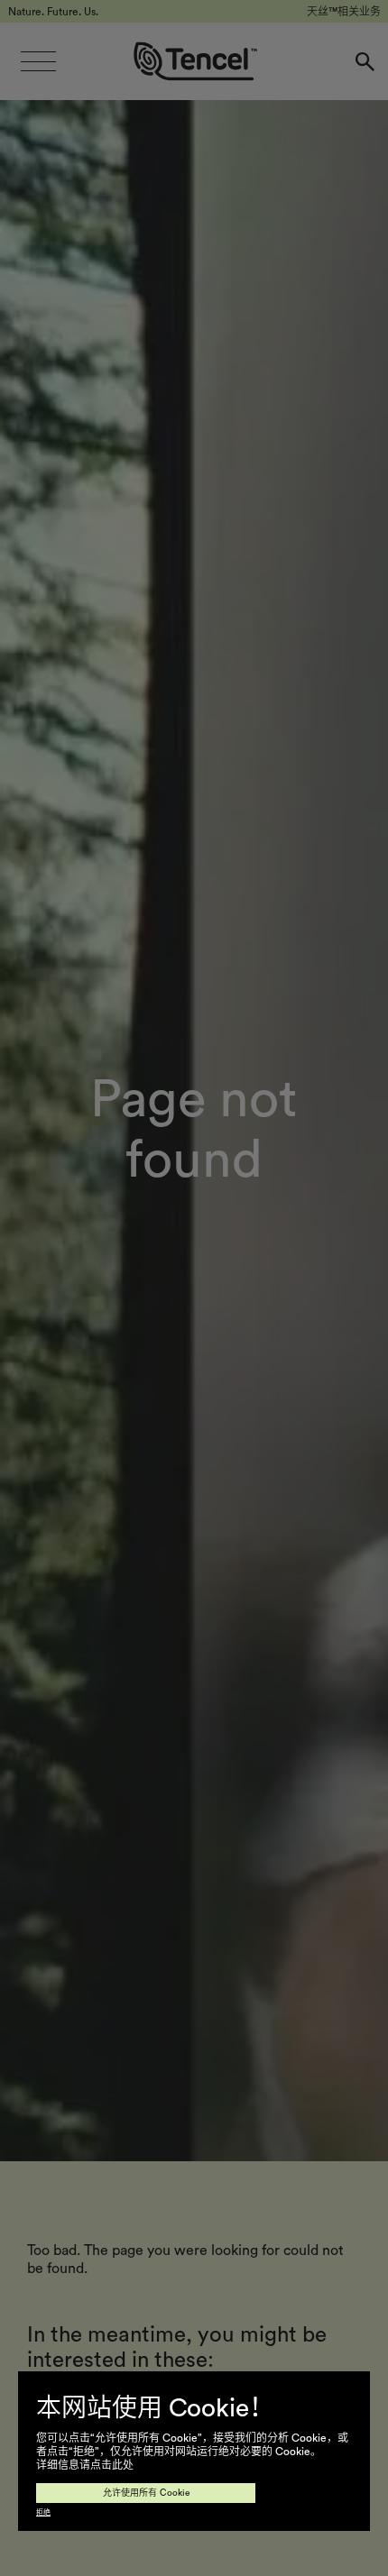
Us (52, 2480)
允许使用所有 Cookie (146, 2493)
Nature (74, 2400)
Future (72, 2440)
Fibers (69, 2519)
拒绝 (43, 2513)
